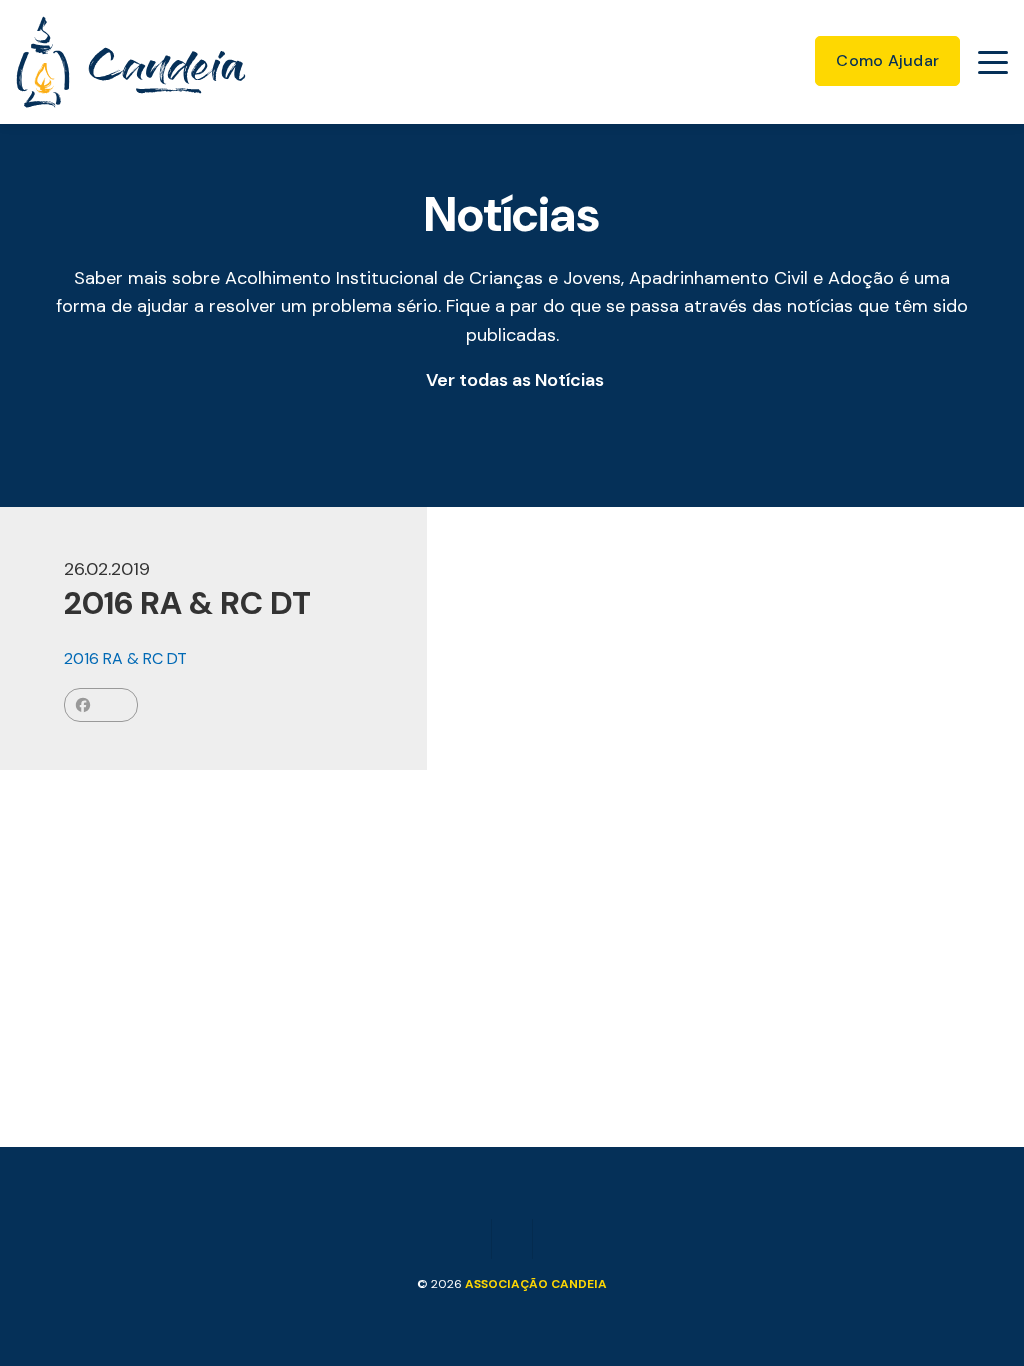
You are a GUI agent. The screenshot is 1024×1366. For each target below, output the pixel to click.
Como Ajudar (887, 60)
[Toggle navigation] (993, 62)
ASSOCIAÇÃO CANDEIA (536, 1284)
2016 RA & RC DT (125, 658)
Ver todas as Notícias (515, 380)
